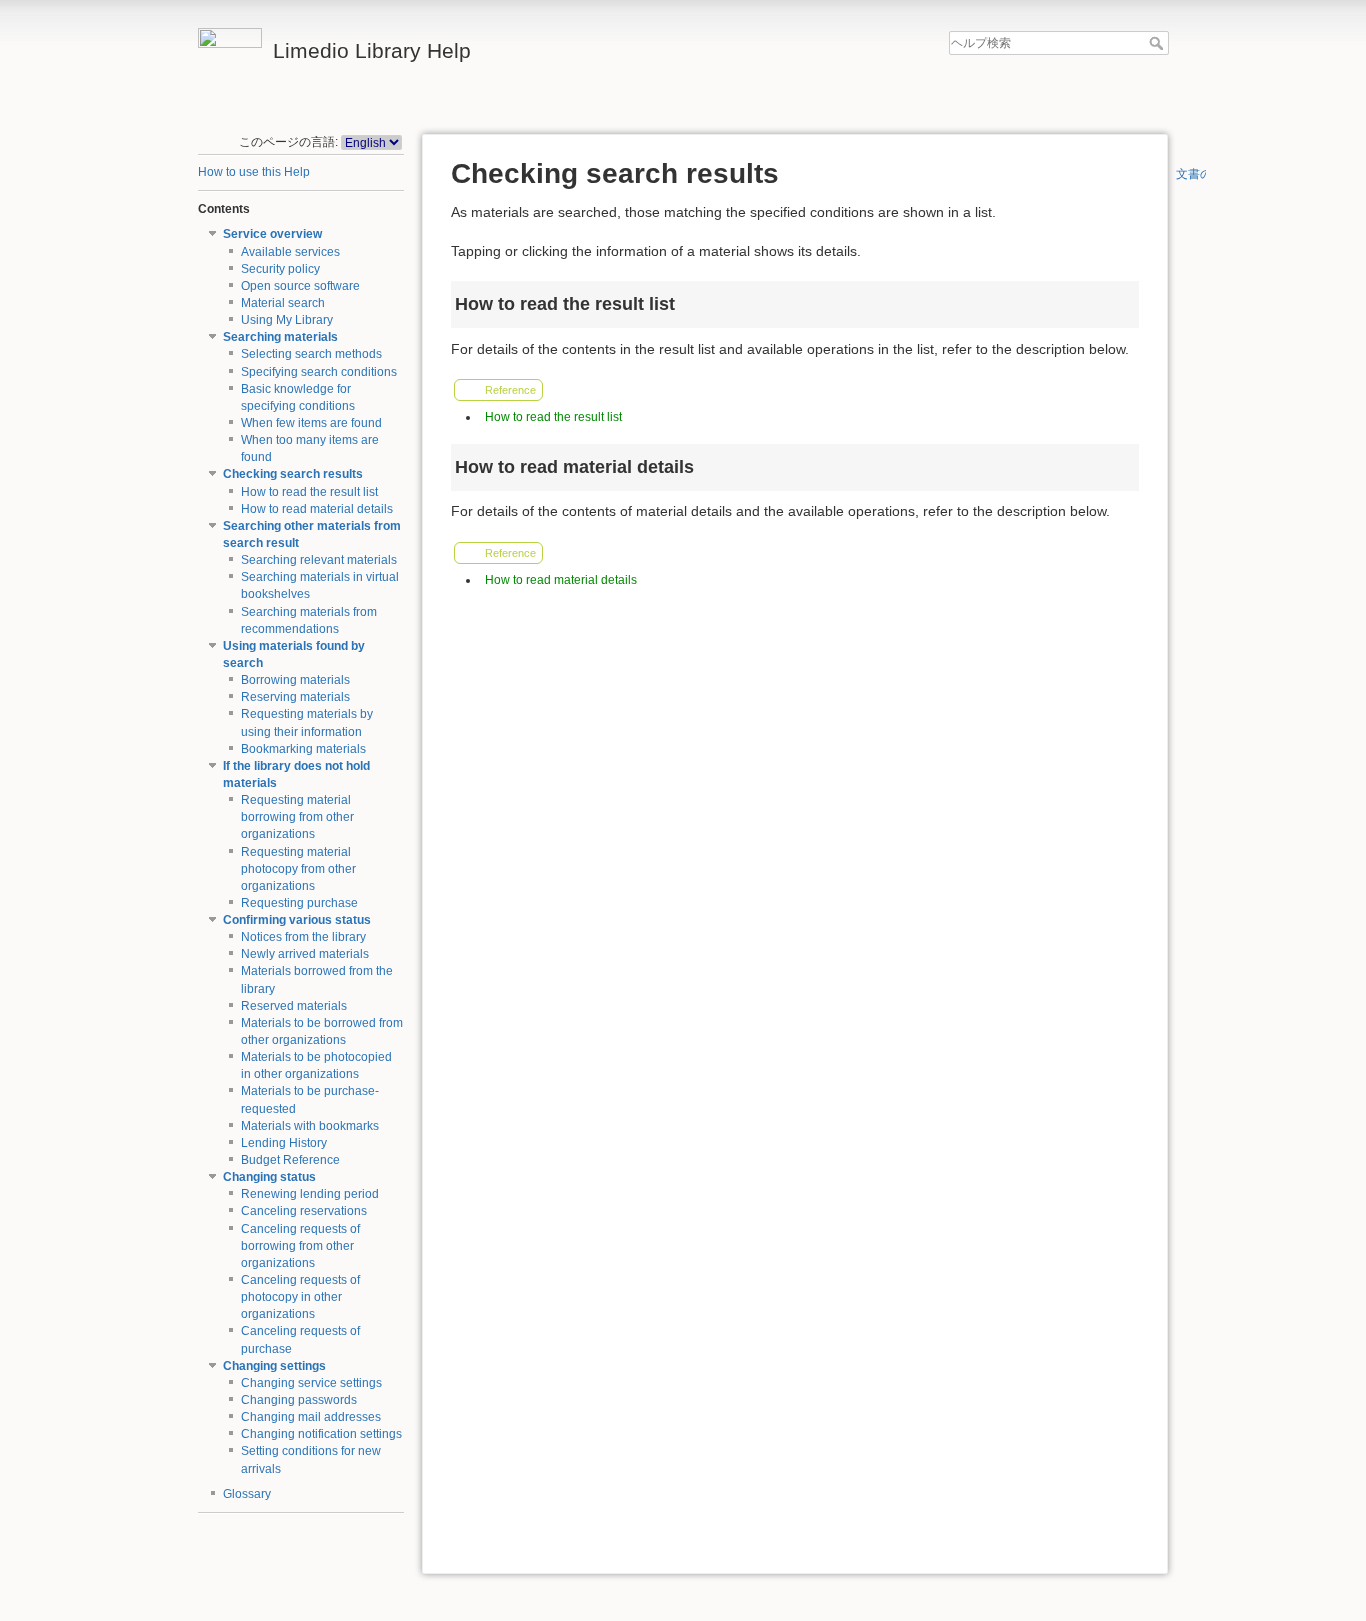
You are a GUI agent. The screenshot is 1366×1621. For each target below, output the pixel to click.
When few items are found (311, 423)
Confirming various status (297, 920)
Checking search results (293, 474)
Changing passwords (299, 1400)
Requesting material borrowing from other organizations (297, 817)
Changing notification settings (321, 1434)
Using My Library (287, 320)
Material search (283, 303)
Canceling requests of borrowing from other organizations (300, 1246)
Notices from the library (303, 937)
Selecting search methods (311, 354)
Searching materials (280, 337)
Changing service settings (311, 1383)
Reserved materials (294, 1006)
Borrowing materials (295, 680)
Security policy (280, 269)
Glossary (247, 1494)
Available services (290, 252)
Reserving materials (295, 697)
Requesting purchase (299, 903)
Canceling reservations (304, 1211)
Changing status (269, 1177)
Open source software (300, 286)
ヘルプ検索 (1158, 43)
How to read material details (317, 509)
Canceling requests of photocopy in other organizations (300, 1297)
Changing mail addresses (311, 1417)
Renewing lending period (310, 1194)
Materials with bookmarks (310, 1126)
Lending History (284, 1143)
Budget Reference (290, 1160)
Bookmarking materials (303, 749)
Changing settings (274, 1366)
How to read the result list (309, 492)
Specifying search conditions (319, 372)
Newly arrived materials (305, 954)
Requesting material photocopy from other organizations (298, 869)
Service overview (272, 234)
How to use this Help (254, 172)
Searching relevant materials (319, 560)
